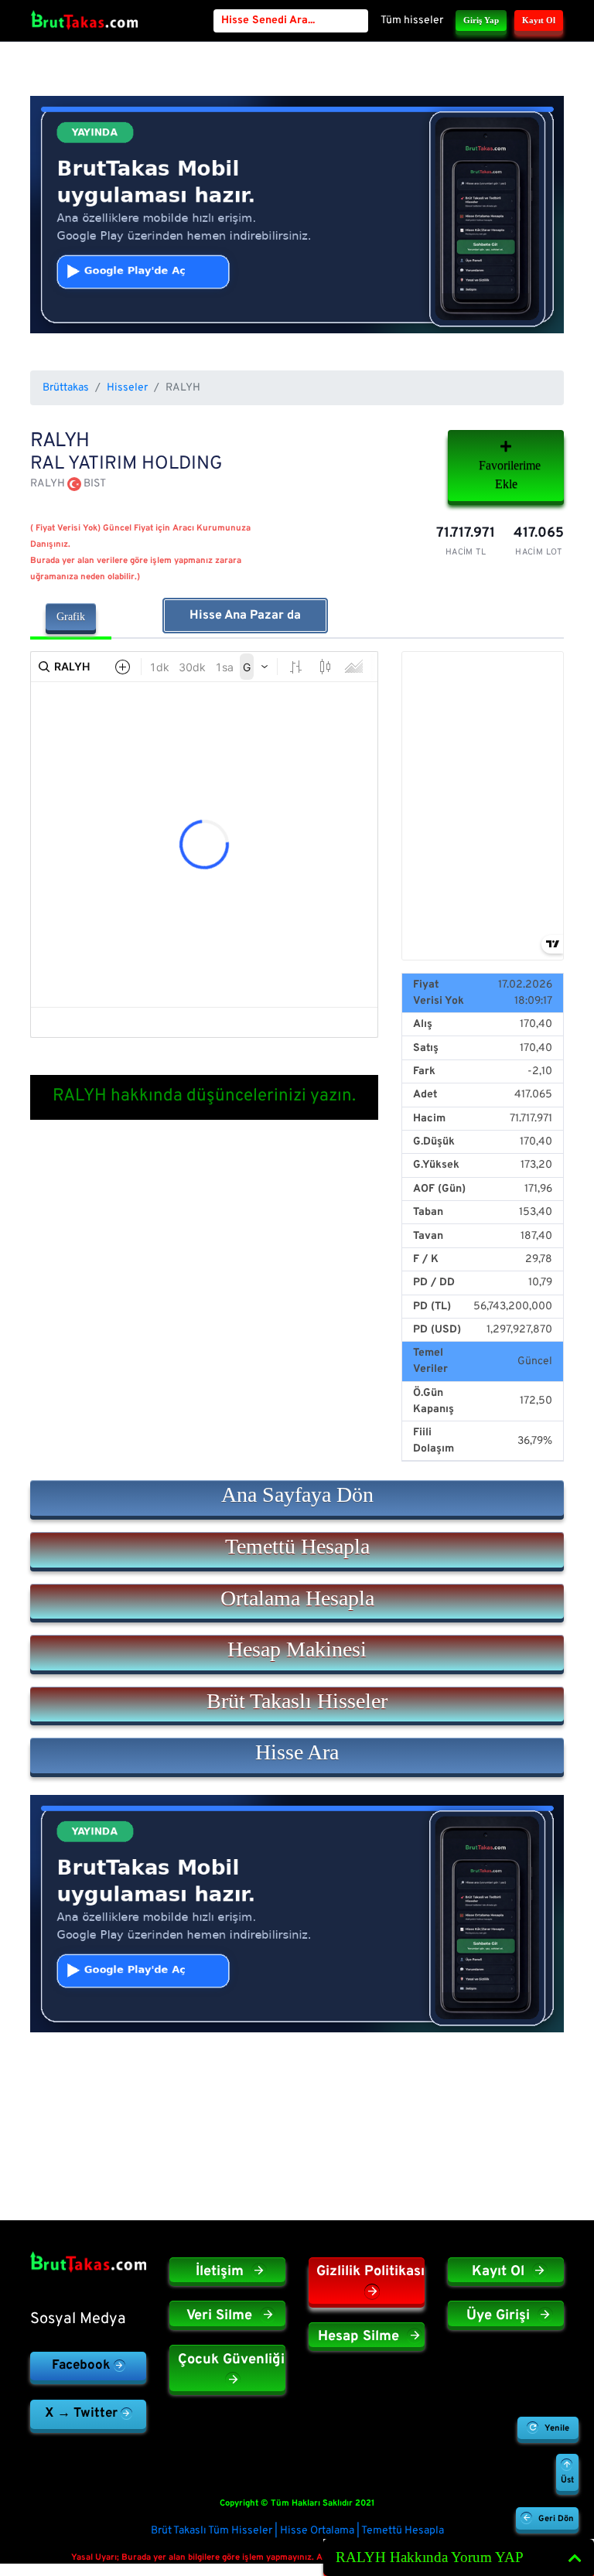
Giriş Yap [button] (481, 20)
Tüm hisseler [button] (412, 20)
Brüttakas (66, 388)
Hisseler (127, 388)
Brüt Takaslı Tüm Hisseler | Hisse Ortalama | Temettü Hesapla (297, 2531)
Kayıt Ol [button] (539, 20)
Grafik (71, 617)
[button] (297, 1498)
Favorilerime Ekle (510, 474)
